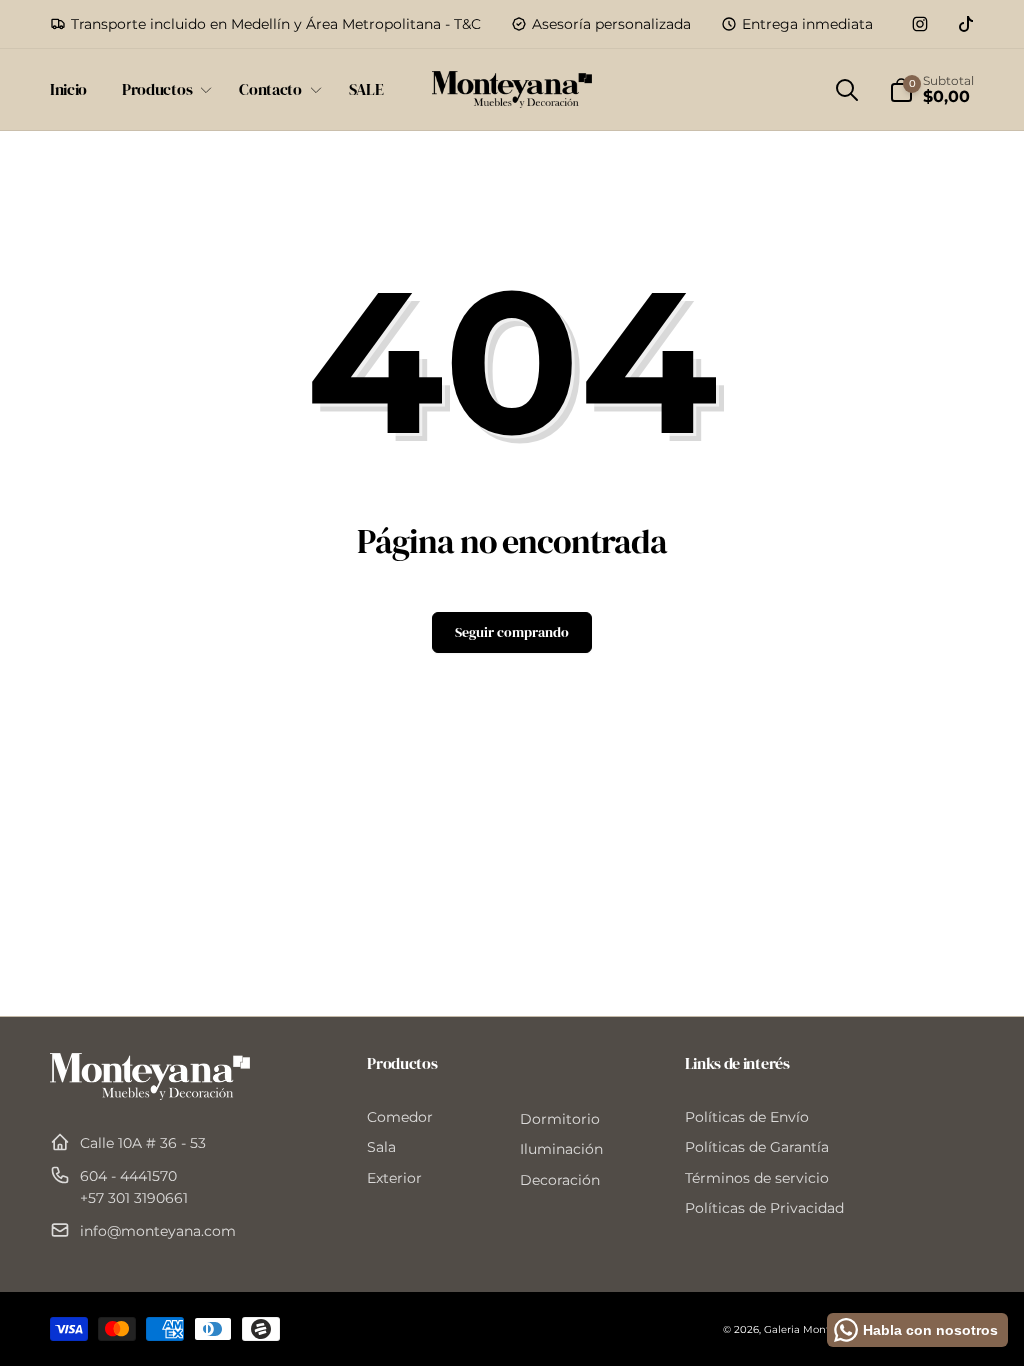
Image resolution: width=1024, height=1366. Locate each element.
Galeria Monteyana (812, 1329)
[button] (163, 89)
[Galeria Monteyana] (150, 1094)
